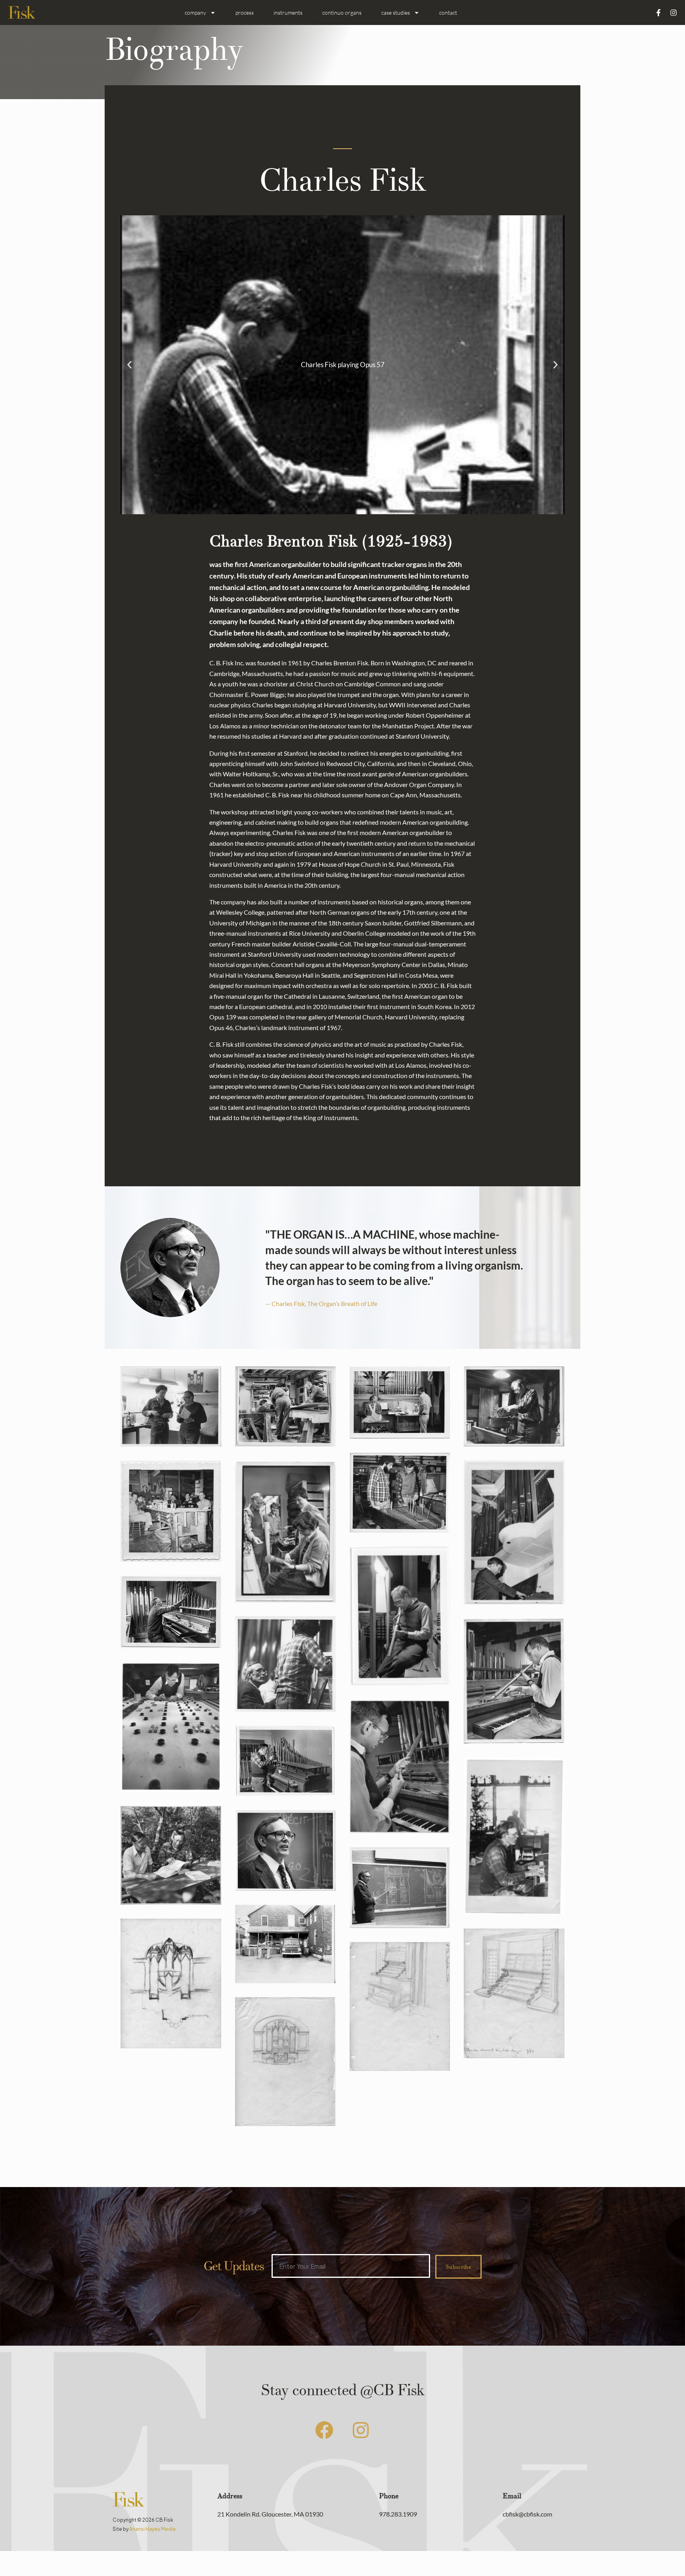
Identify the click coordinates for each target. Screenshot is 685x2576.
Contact (448, 12)
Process (245, 12)
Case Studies (396, 12)
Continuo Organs (342, 12)
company (195, 12)
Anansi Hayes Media (152, 2529)
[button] (129, 365)
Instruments (288, 12)
